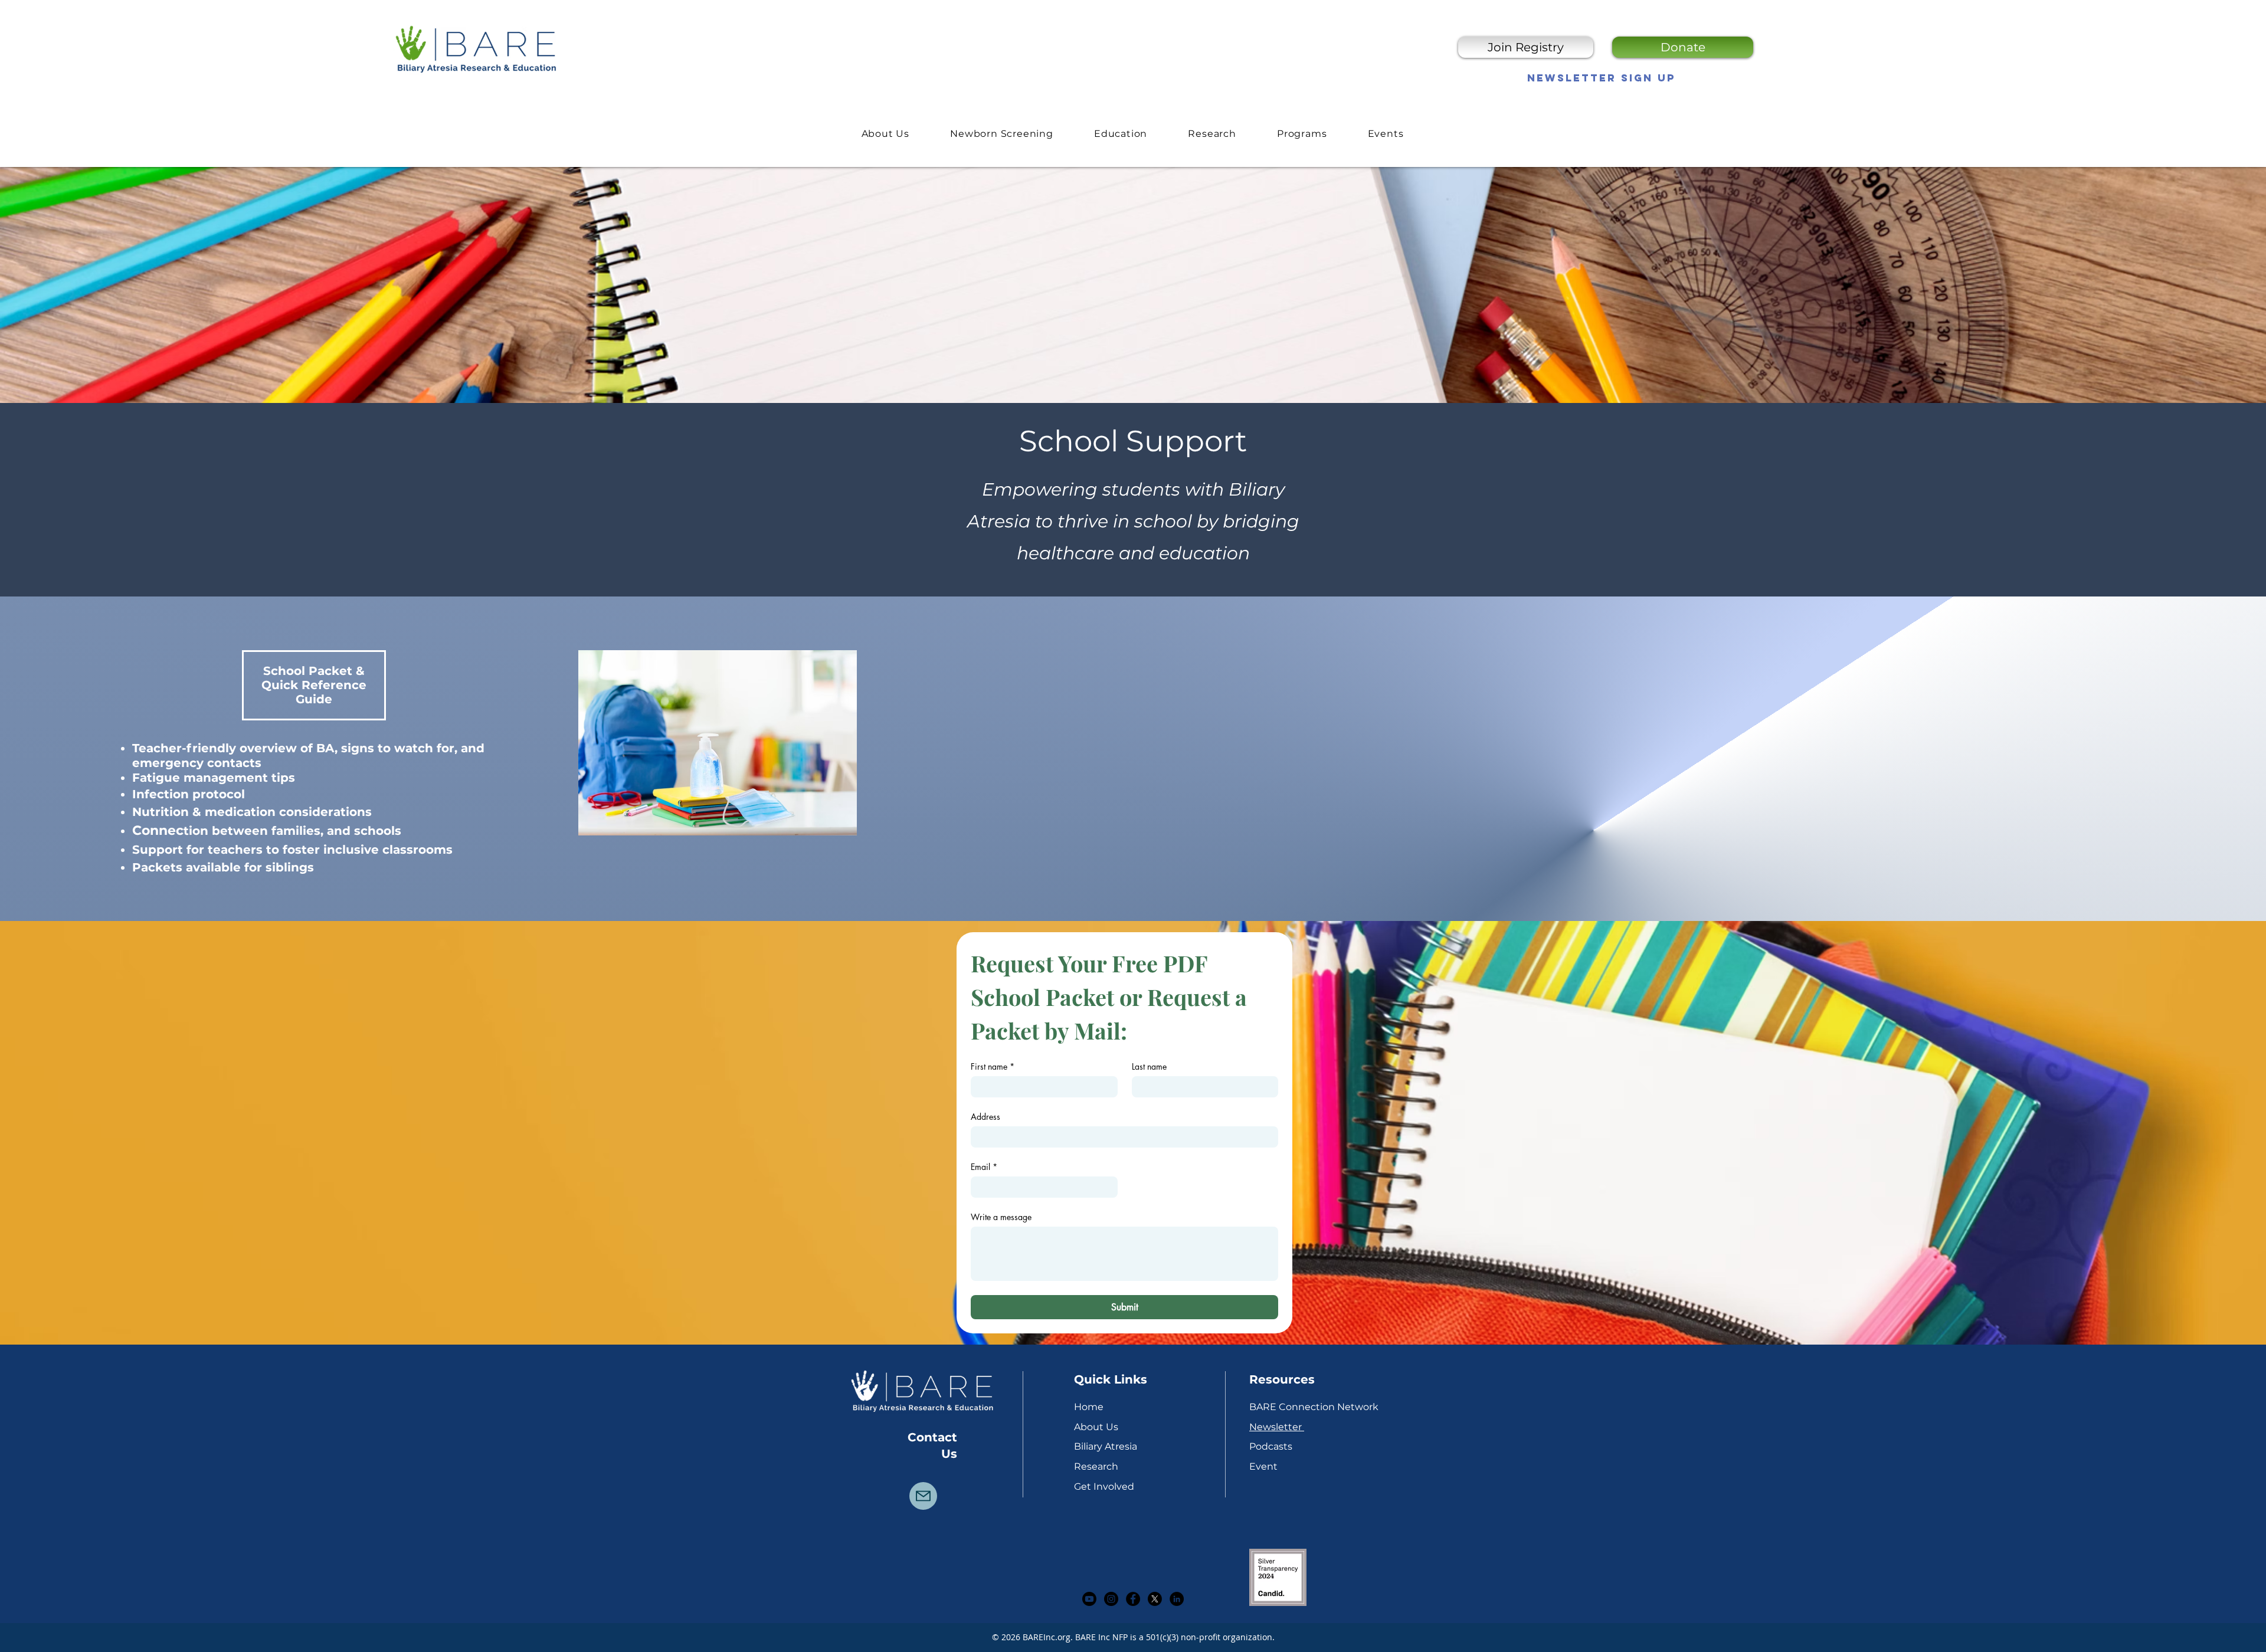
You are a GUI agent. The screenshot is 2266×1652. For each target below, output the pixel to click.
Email (984, 1167)
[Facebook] (1133, 1599)
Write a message (1001, 1217)
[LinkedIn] (1177, 1599)
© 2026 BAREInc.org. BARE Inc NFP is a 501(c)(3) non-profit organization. (1133, 1637)
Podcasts (1271, 1446)
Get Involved (1104, 1487)
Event (1263, 1466)
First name (993, 1066)
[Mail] (923, 1496)
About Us (1096, 1427)
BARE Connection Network (1314, 1407)
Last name (1149, 1066)
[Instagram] (1111, 1599)
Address (985, 1117)
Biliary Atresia (1106, 1446)
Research (1096, 1466)
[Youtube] (1089, 1599)
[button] (1120, 133)
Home (1089, 1407)
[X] (1155, 1599)
